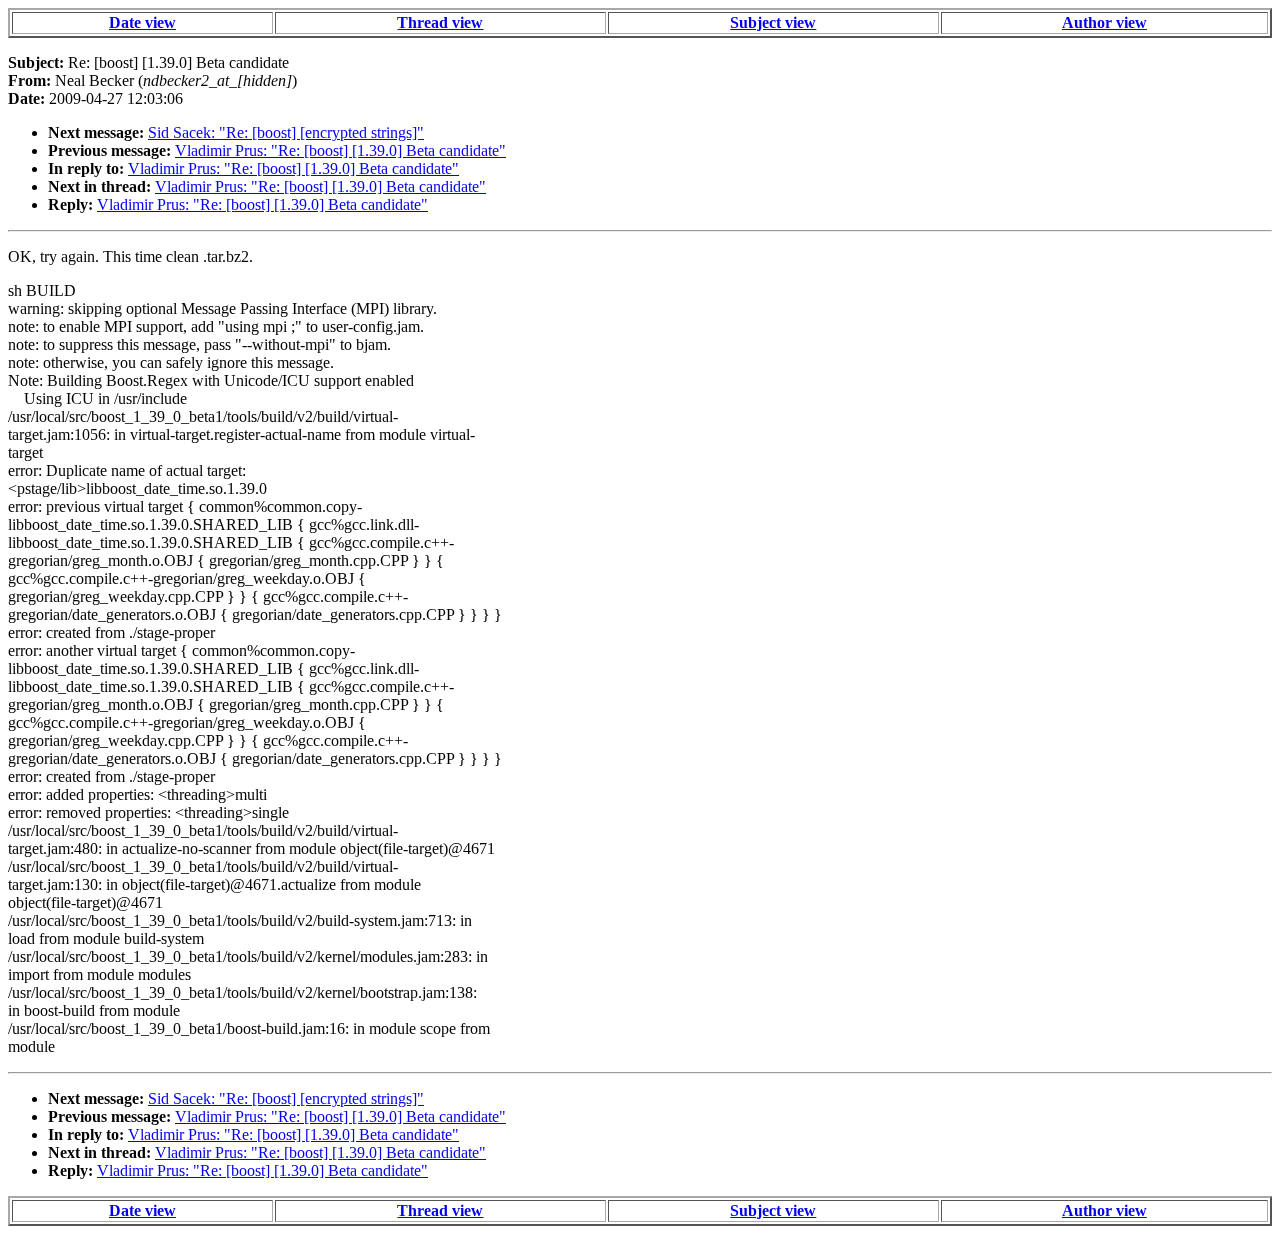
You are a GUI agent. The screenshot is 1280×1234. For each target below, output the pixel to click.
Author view (1104, 22)
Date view (142, 22)
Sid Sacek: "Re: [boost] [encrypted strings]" (286, 132)
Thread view (440, 22)
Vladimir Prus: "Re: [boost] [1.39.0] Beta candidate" (340, 150)
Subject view (773, 22)
